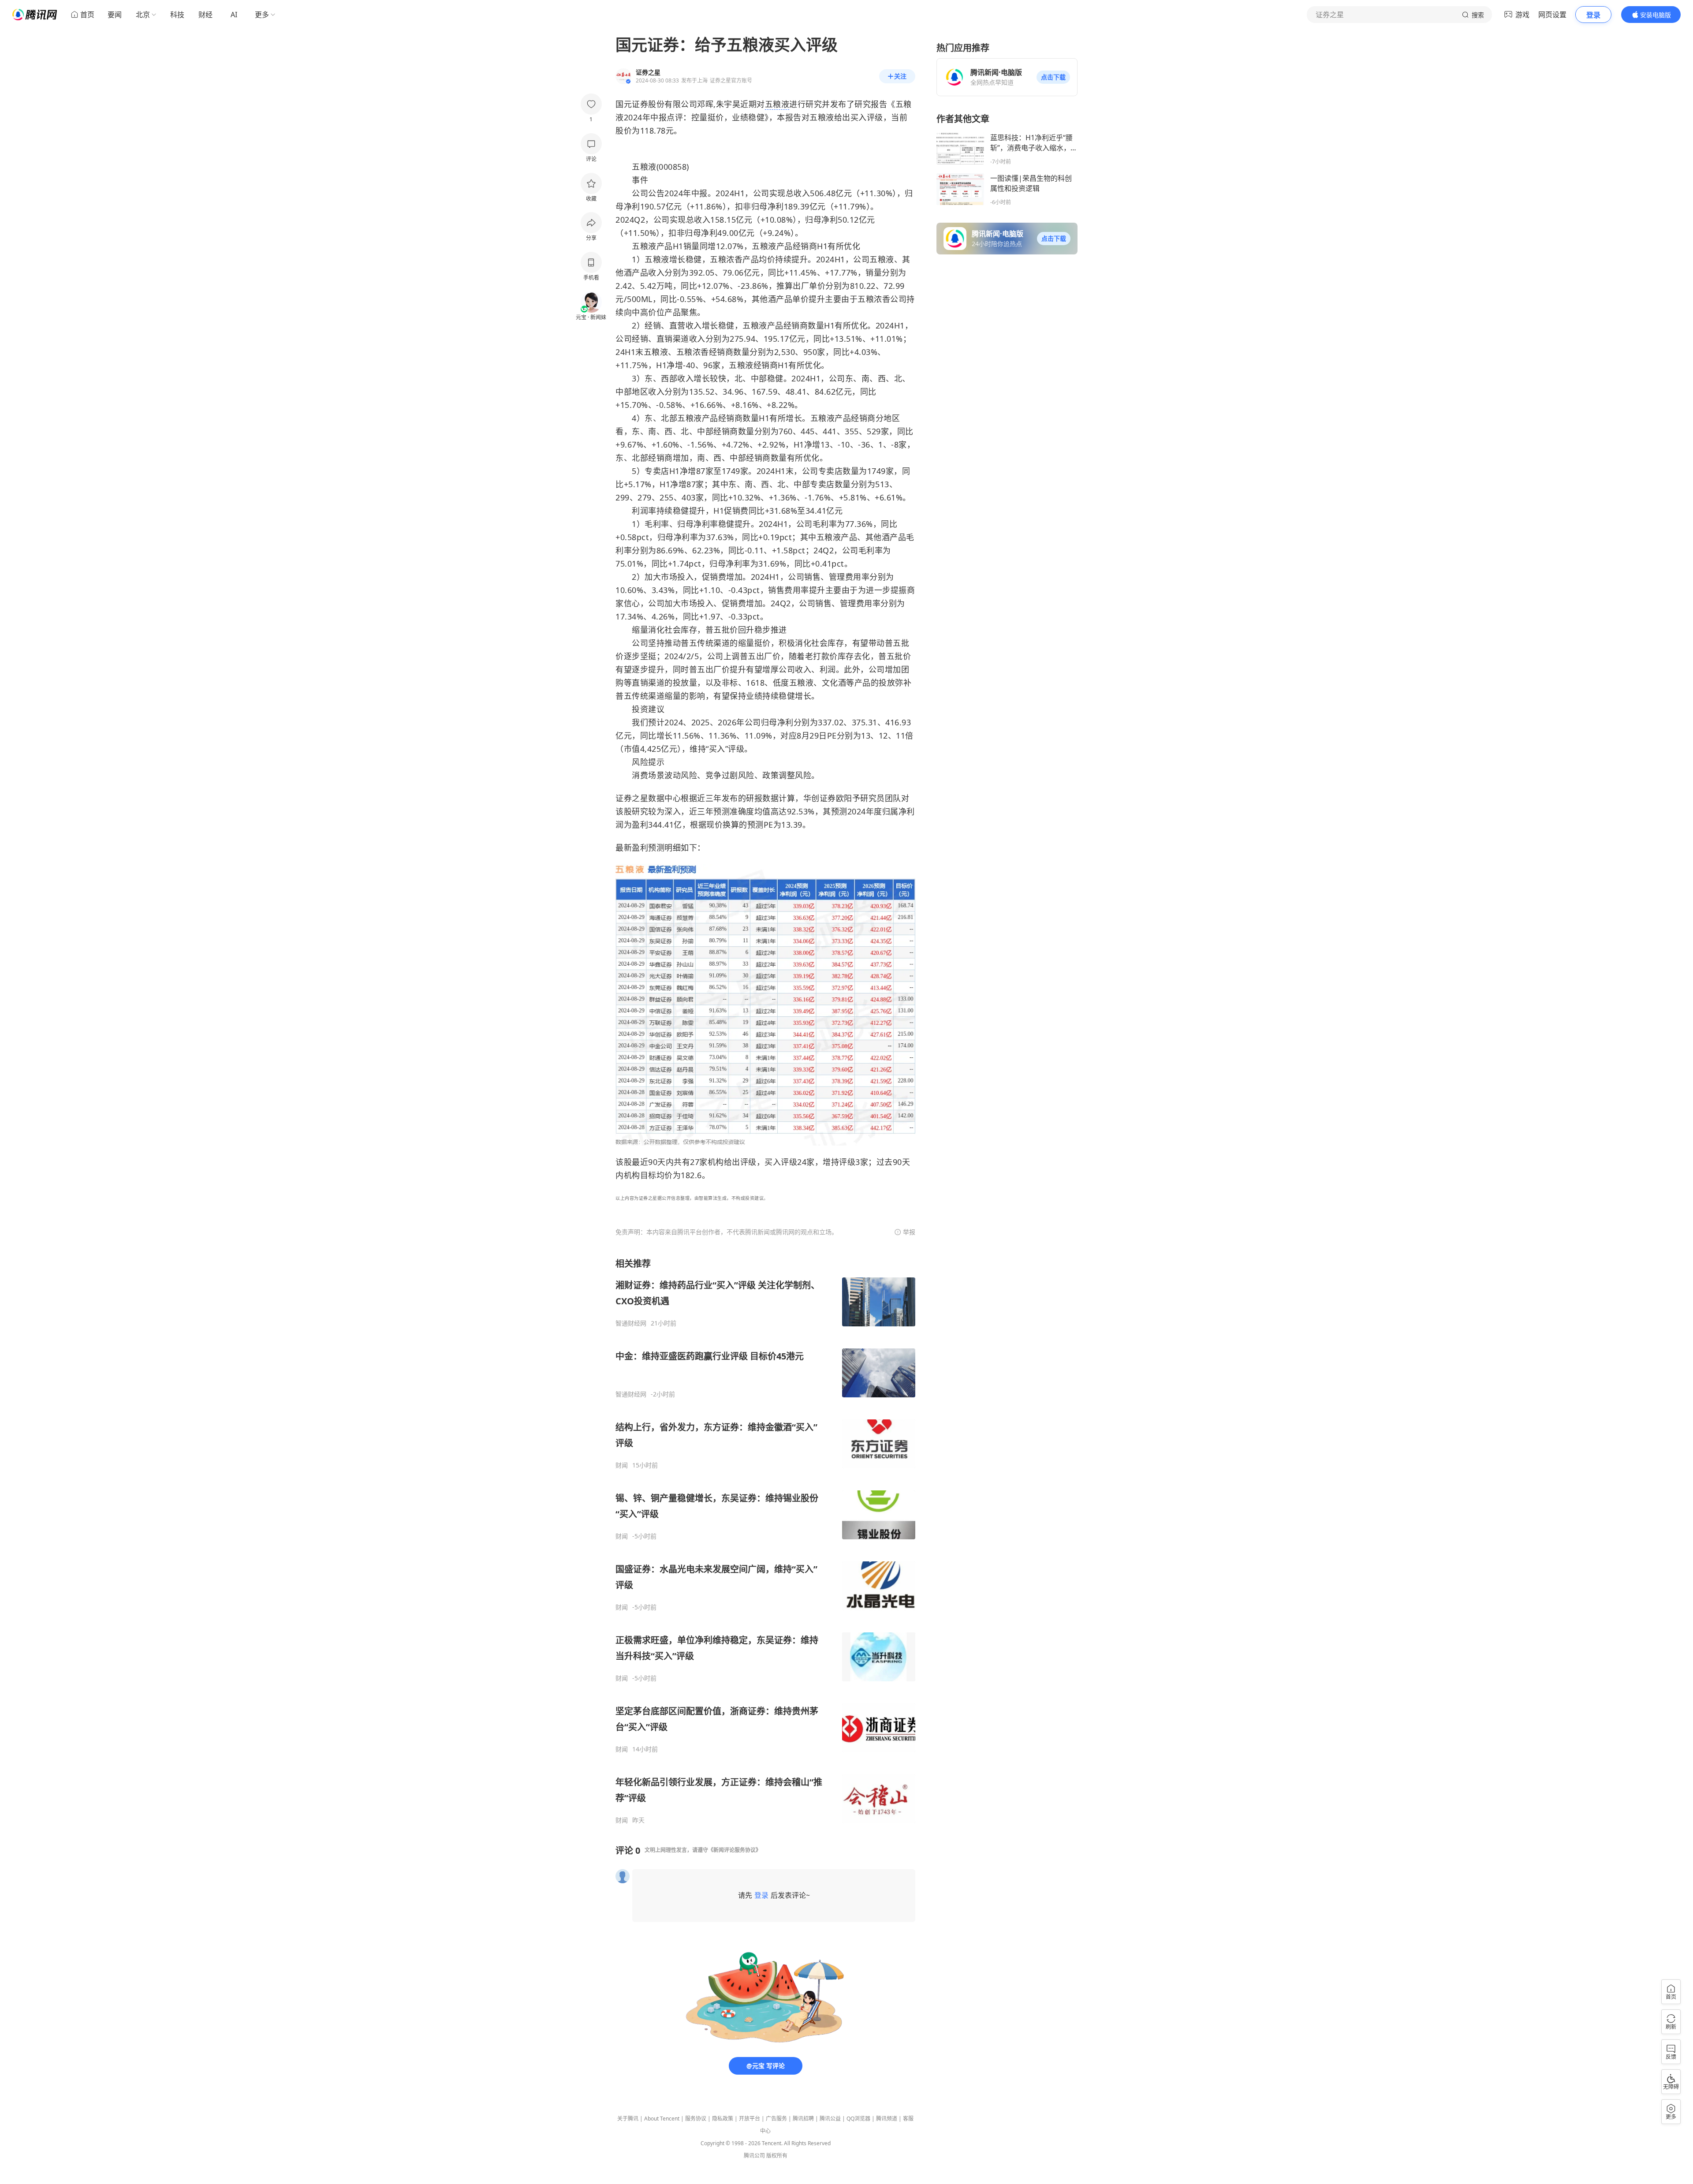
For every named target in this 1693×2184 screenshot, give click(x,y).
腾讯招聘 (803, 2119)
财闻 (622, 1465)
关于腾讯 (628, 2119)
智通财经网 (631, 1323)
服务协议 (696, 2119)
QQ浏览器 (858, 2119)
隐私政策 (723, 2119)
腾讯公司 (754, 2156)
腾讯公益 (830, 2119)
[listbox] (765, 1541)
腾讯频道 (887, 2119)
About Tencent (662, 2119)
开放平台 (750, 2119)
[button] (1053, 77)
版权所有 (777, 2156)
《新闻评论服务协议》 (735, 1850)
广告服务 (776, 2119)
